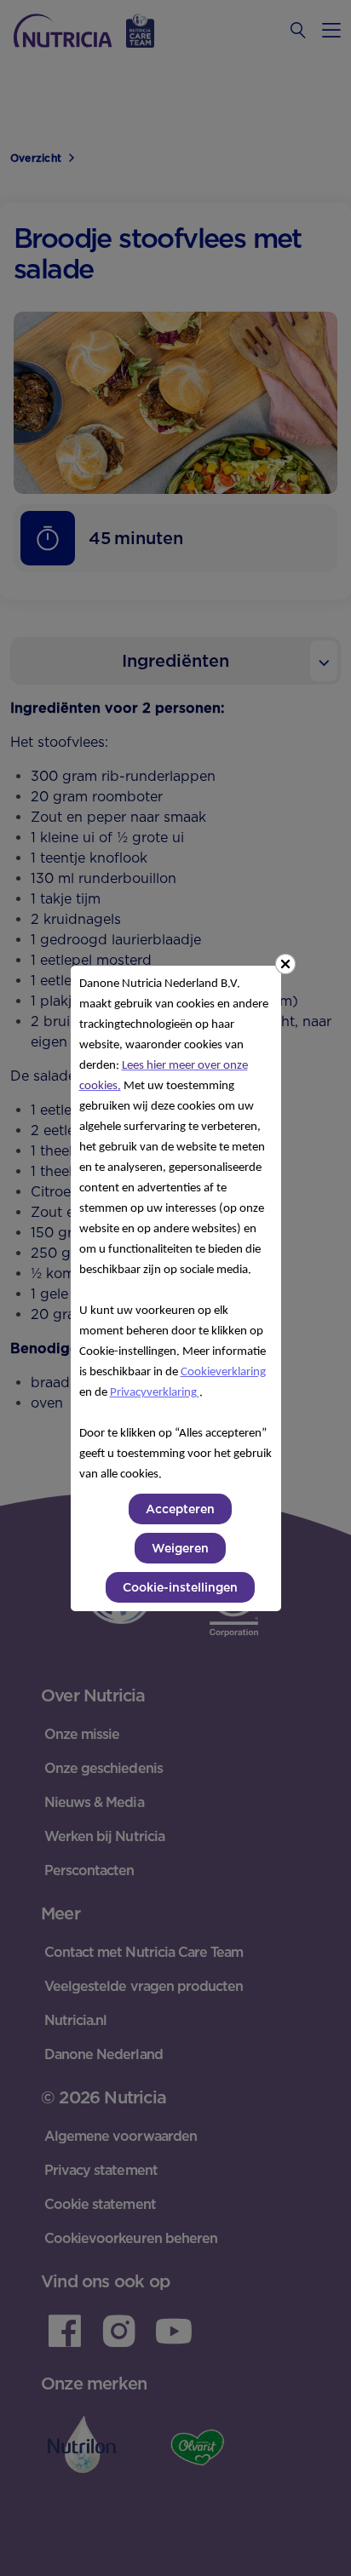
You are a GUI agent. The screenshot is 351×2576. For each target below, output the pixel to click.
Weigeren (180, 1548)
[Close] (285, 964)
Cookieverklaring (223, 1372)
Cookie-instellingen (180, 1587)
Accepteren (180, 1509)
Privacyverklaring (155, 1393)
